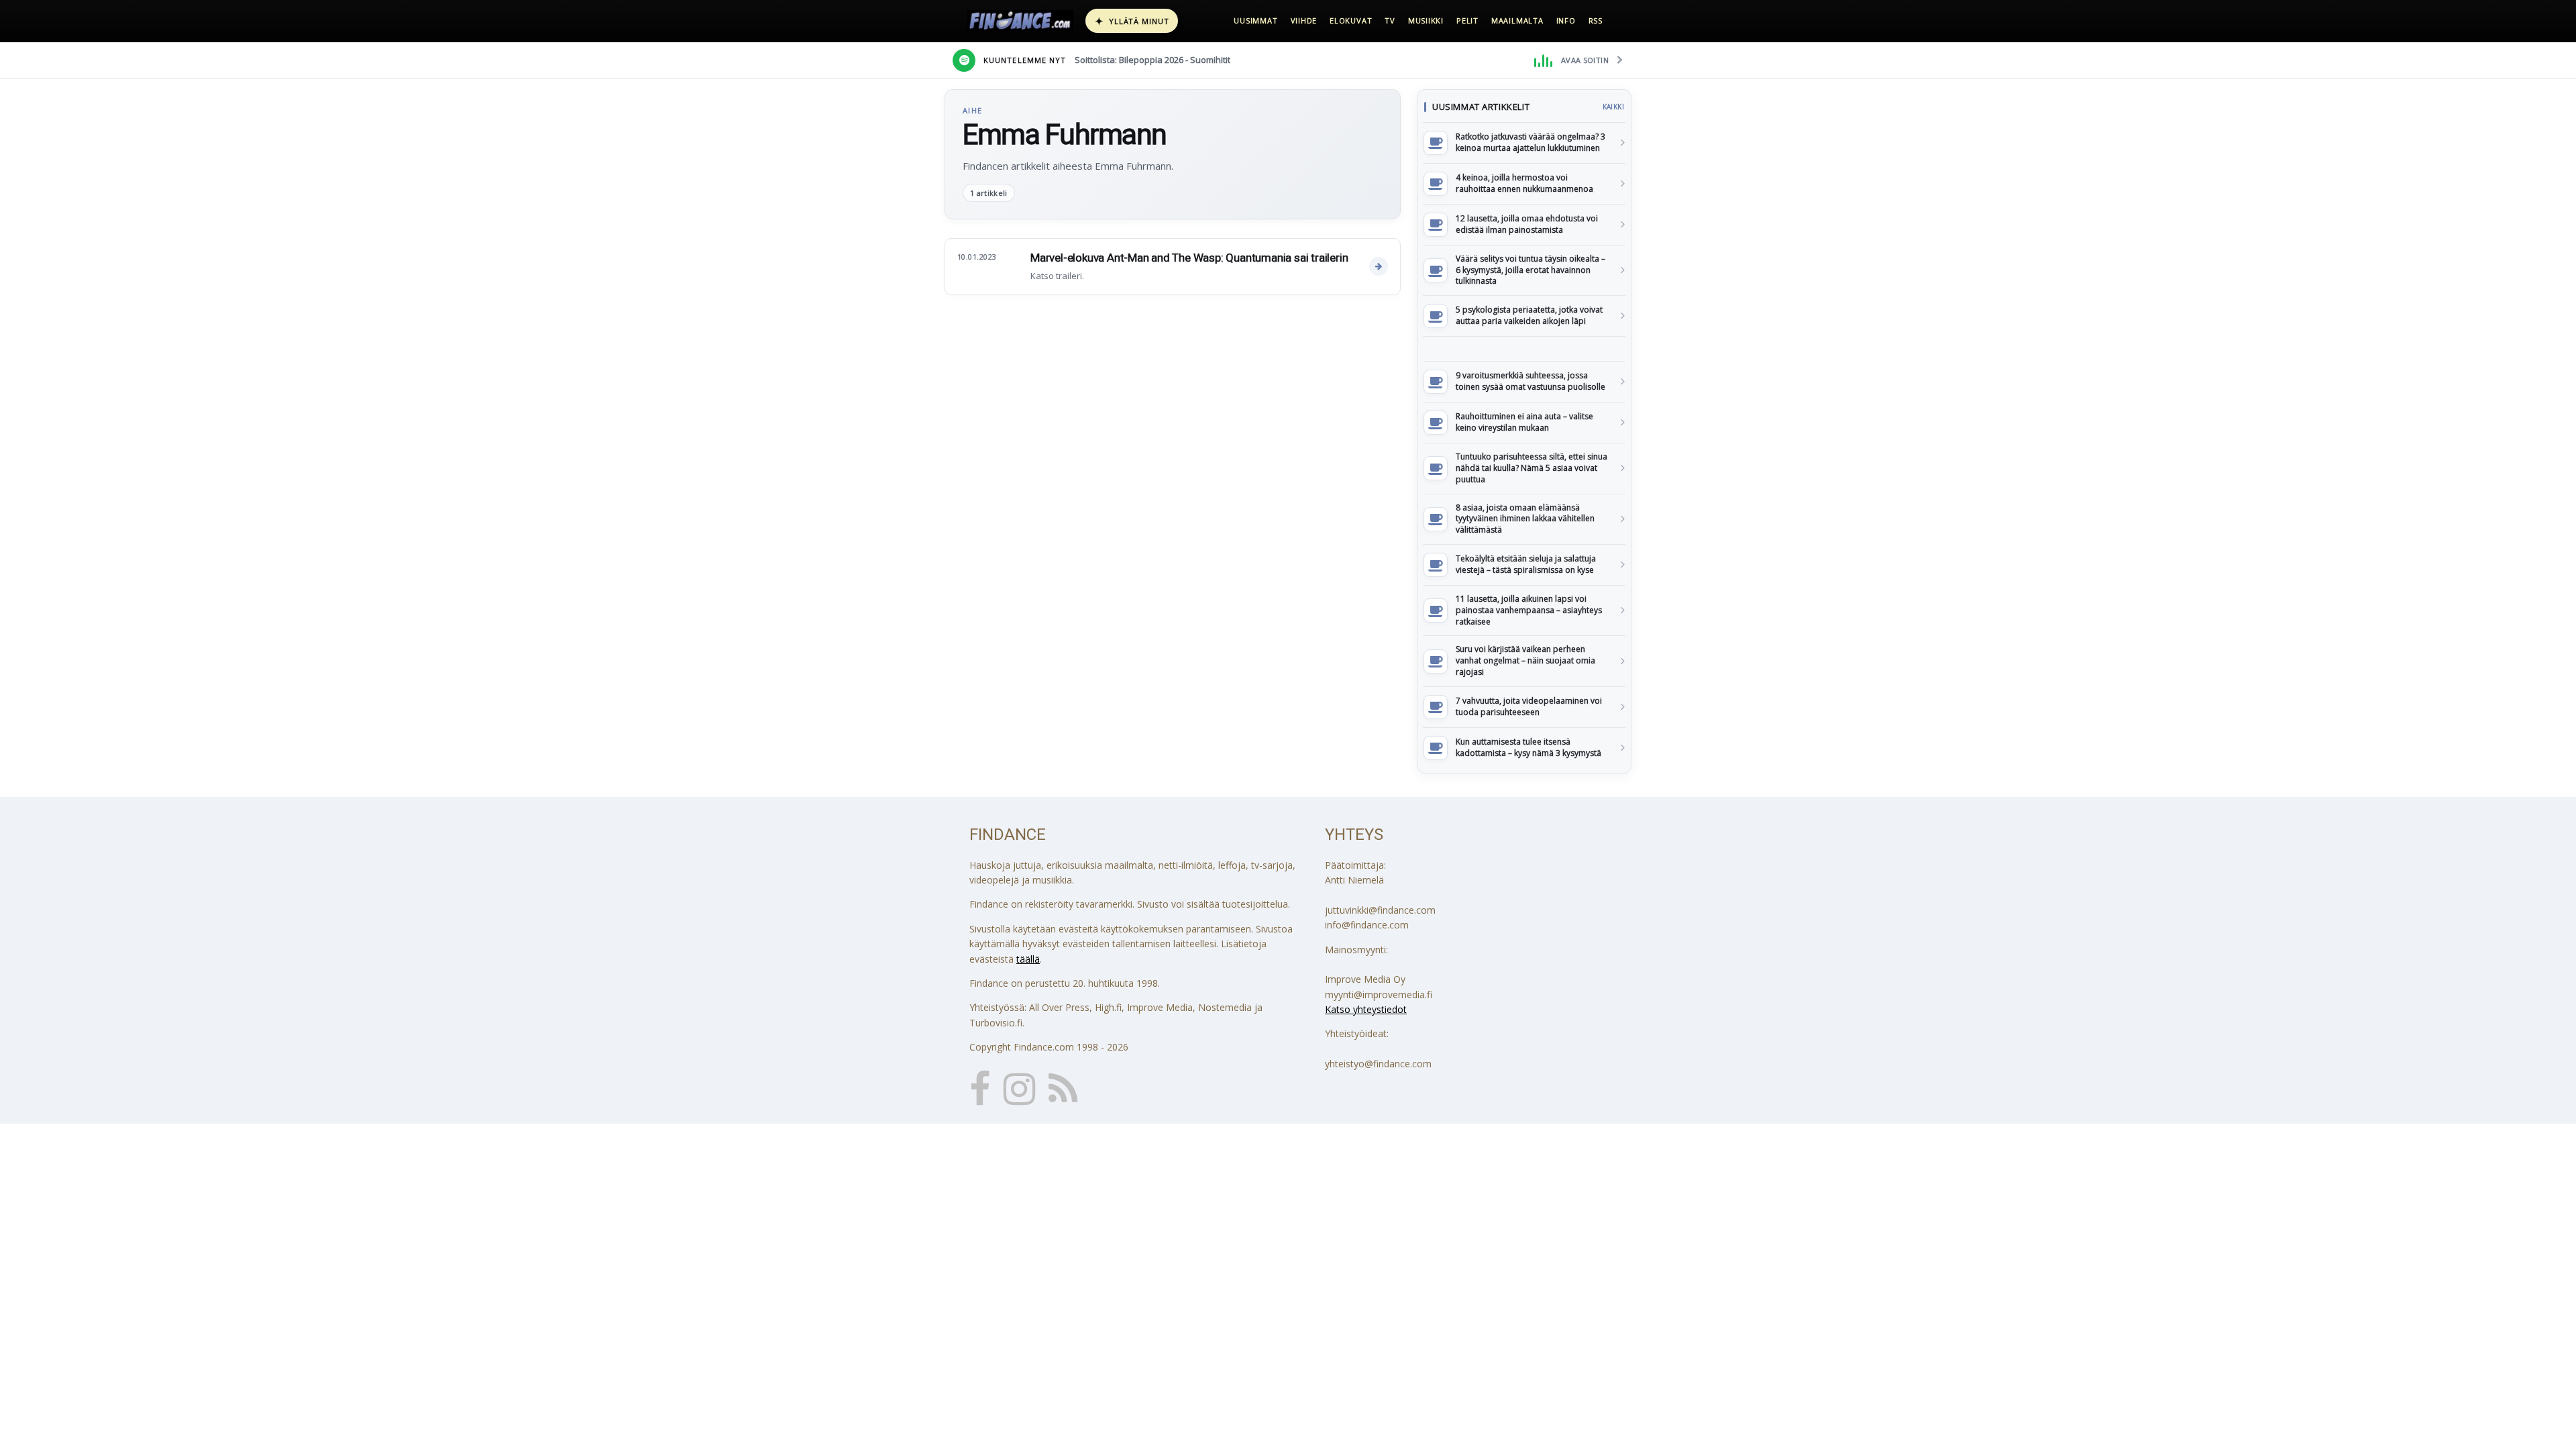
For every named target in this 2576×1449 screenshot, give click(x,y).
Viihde (1304, 20)
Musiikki (1426, 20)
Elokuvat (1351, 20)
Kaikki (1613, 107)
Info (1566, 20)
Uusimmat (1255, 20)
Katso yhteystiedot (1366, 1009)
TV (1390, 20)
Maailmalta (1517, 20)
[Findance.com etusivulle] (1020, 21)
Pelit (1467, 20)
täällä (1028, 959)
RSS (1596, 20)
